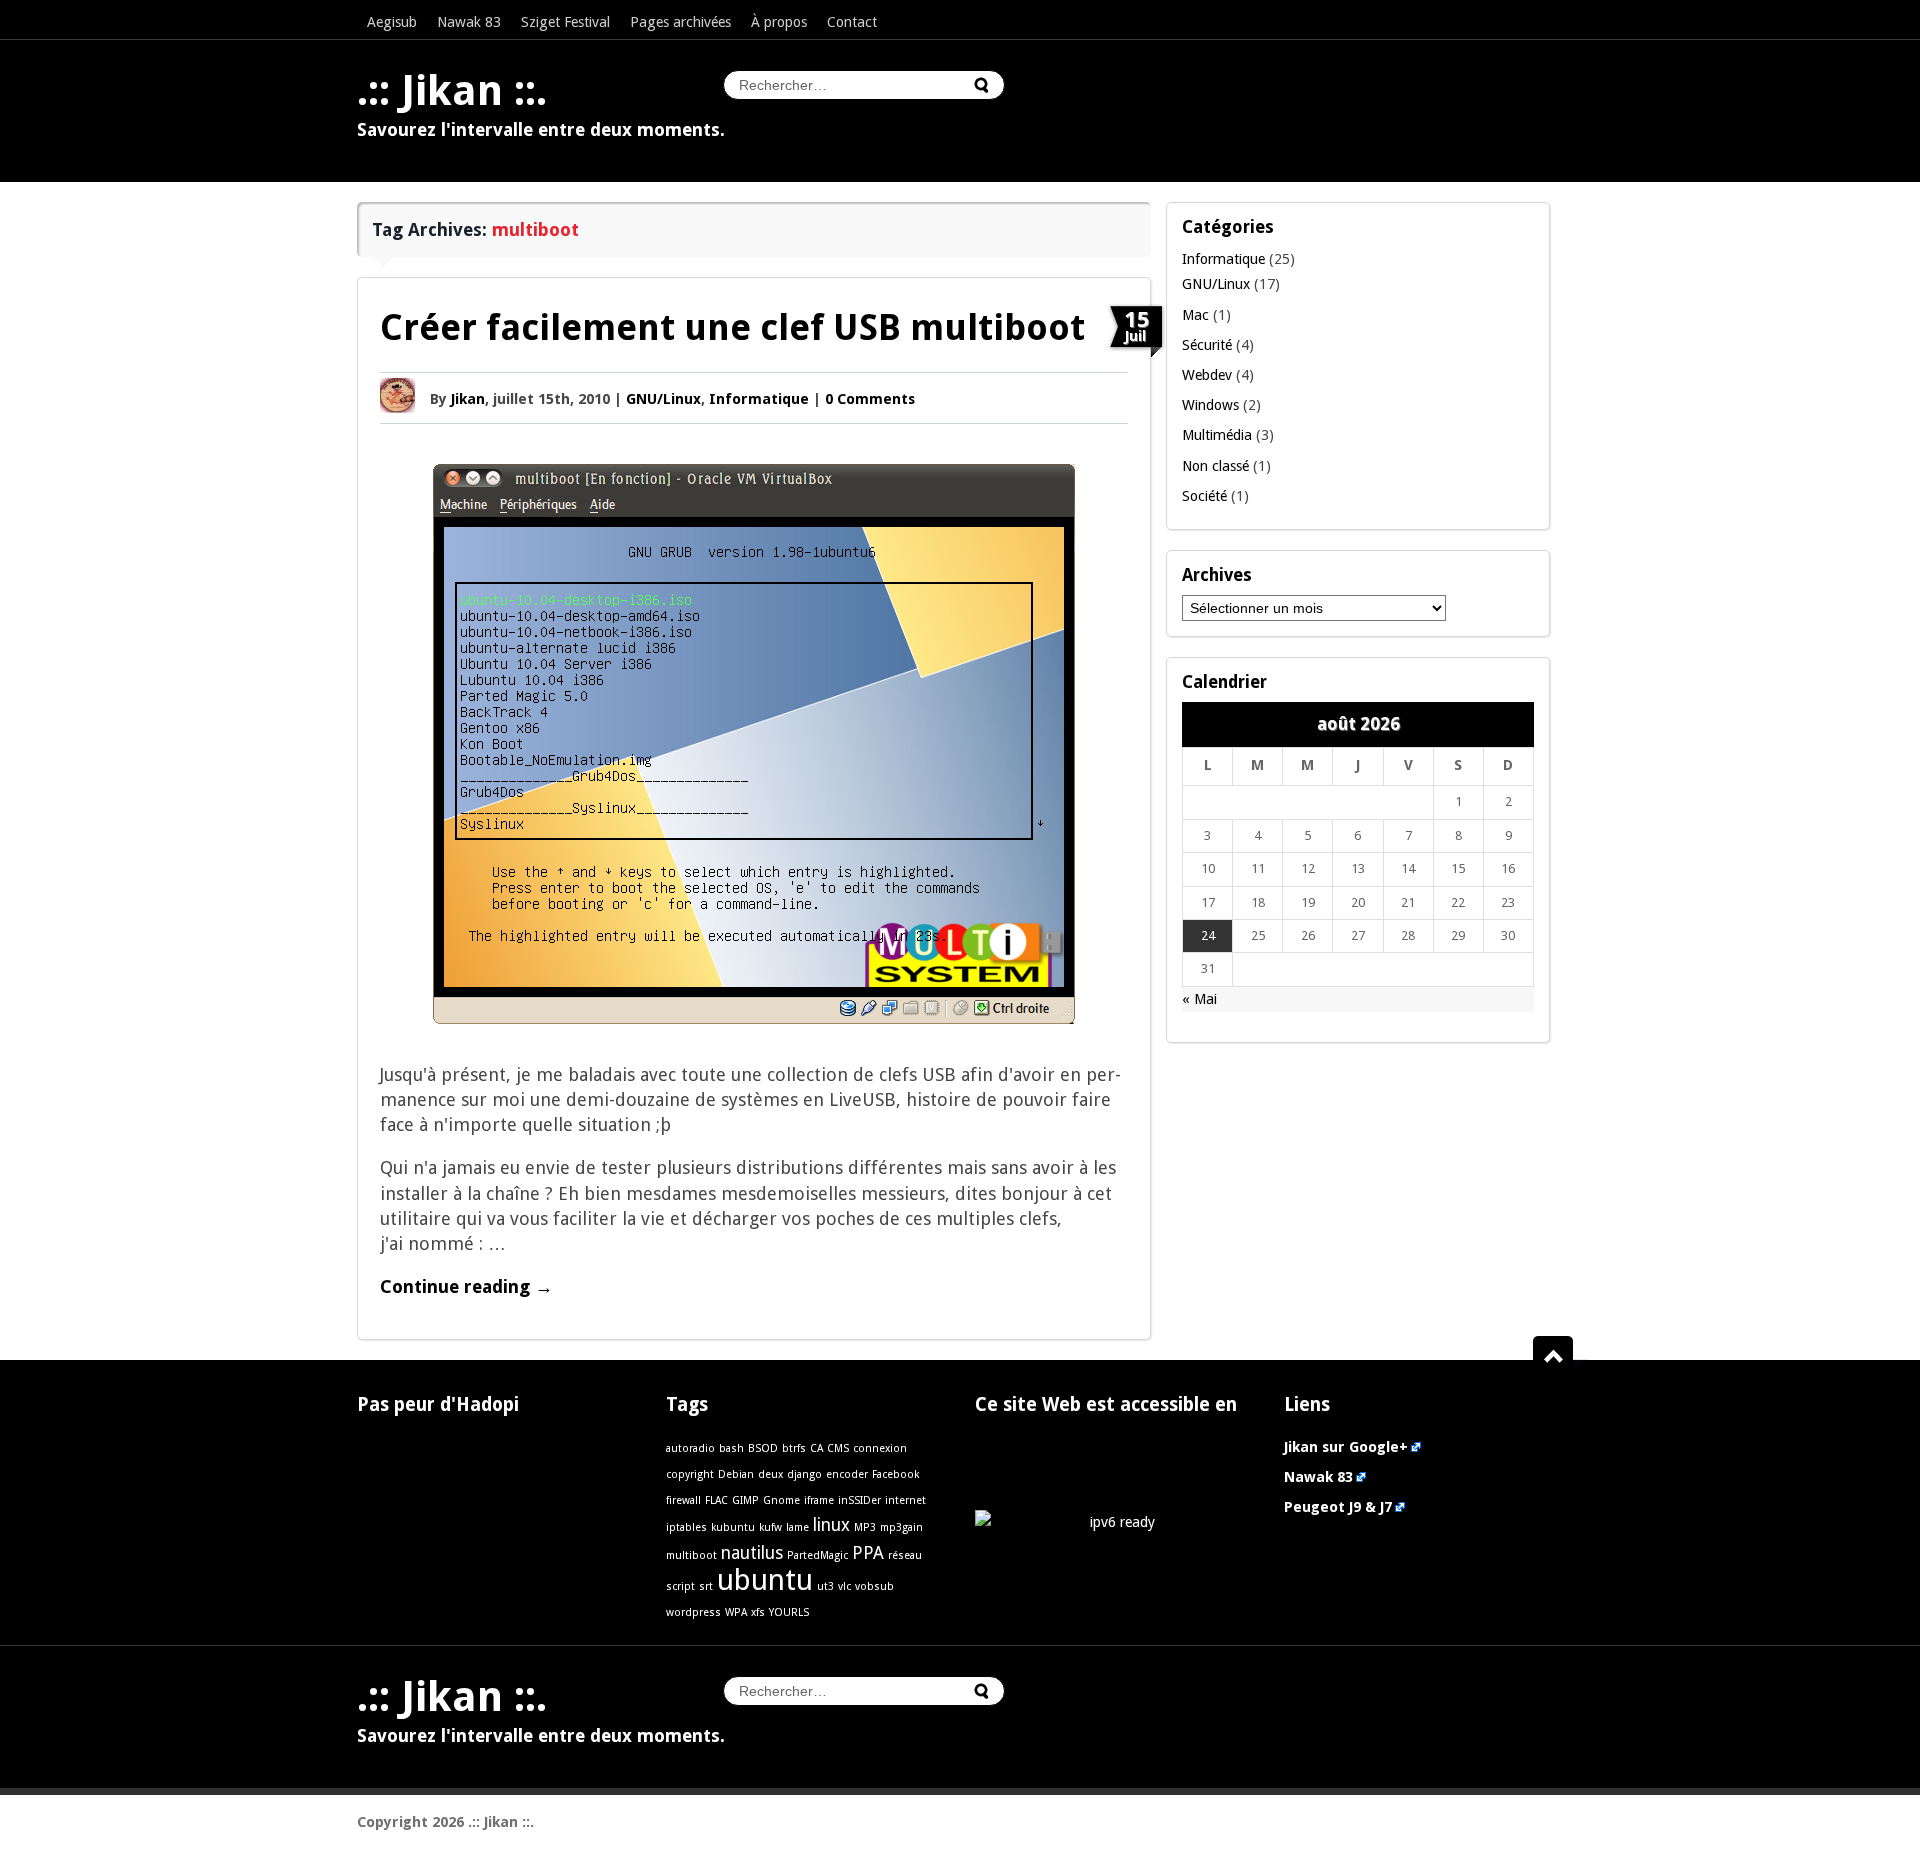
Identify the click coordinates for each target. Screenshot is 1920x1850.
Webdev (1207, 375)
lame (797, 1527)
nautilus (752, 1553)
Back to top (1560, 1357)
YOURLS (789, 1612)
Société (1204, 496)
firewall (683, 1500)
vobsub (874, 1586)
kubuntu (733, 1527)
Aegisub (392, 22)
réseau (905, 1555)
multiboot (691, 1555)
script (680, 1586)
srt (706, 1586)
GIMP (745, 1500)
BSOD (763, 1448)
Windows (1210, 405)
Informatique (759, 399)
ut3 (825, 1586)
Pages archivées (680, 22)
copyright (690, 1474)
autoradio (690, 1448)
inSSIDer (859, 1500)
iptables (686, 1527)
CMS (838, 1448)
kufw (770, 1527)
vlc (844, 1586)
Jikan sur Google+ (1346, 1447)
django (804, 1474)
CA (816, 1448)
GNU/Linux (663, 399)
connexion (880, 1448)
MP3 (865, 1527)
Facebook (895, 1474)
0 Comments (870, 399)
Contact (852, 22)
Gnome (781, 1500)
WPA (736, 1612)
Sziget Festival (565, 22)
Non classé (1215, 466)
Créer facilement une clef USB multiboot (732, 327)
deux (770, 1474)
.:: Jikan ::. (452, 91)
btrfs (794, 1448)
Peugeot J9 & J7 (1338, 1507)
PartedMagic (817, 1555)
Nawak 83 (469, 22)
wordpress (693, 1612)
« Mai (1199, 999)
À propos (779, 22)
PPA (868, 1553)
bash (731, 1448)
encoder (847, 1474)
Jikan (468, 399)
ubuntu (765, 1580)
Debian (736, 1474)
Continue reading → (466, 1286)
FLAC (716, 1500)
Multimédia (1217, 435)
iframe (819, 1500)
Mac (1195, 315)
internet (905, 1500)
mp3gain (901, 1527)
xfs (758, 1612)
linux (831, 1525)
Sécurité (1207, 345)
